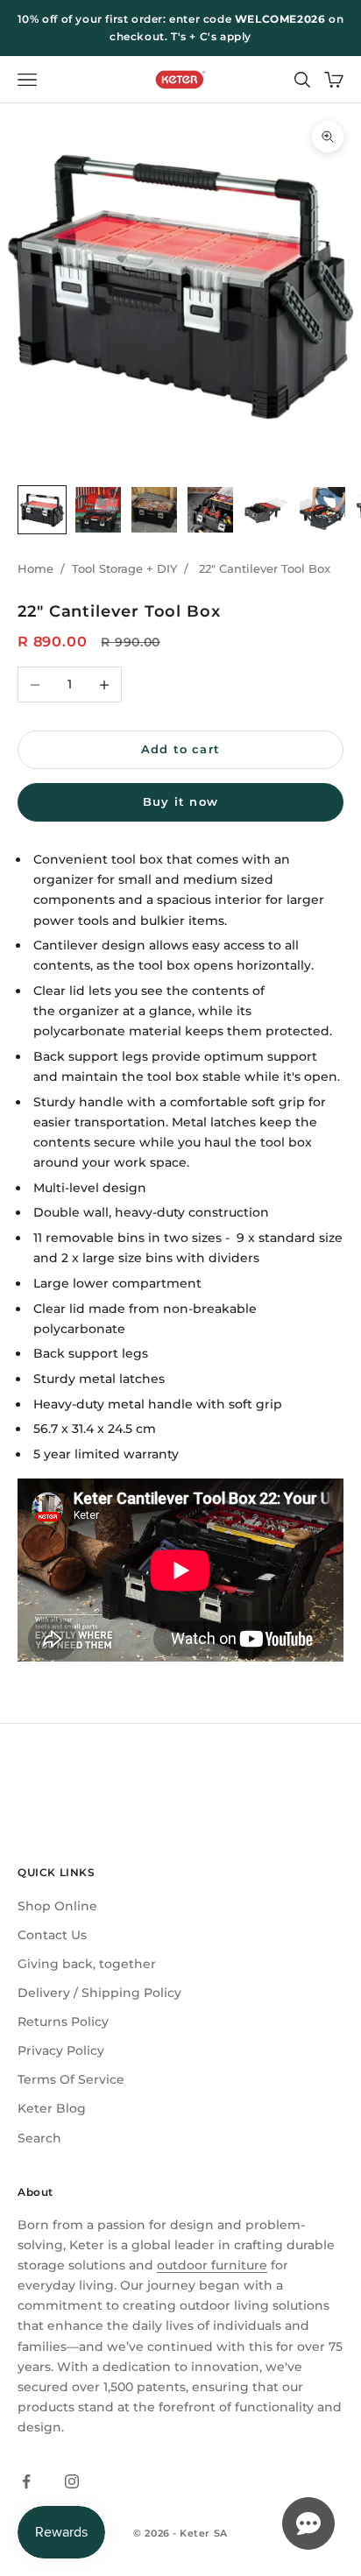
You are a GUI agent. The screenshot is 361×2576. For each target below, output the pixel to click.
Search (39, 2138)
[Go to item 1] (42, 510)
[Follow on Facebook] (26, 2481)
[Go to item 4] (210, 510)
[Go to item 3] (154, 510)
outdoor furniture (212, 2265)
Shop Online (57, 1906)
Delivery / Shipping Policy (99, 1993)
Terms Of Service (71, 2079)
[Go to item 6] (322, 510)
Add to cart (180, 749)
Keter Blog (52, 2108)
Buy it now (180, 801)
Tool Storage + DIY (124, 568)
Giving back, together (87, 1964)
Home (35, 568)
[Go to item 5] (266, 510)
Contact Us (52, 1935)
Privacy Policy (61, 2050)
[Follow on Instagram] (72, 2481)
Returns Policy (63, 2022)
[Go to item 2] (98, 510)
